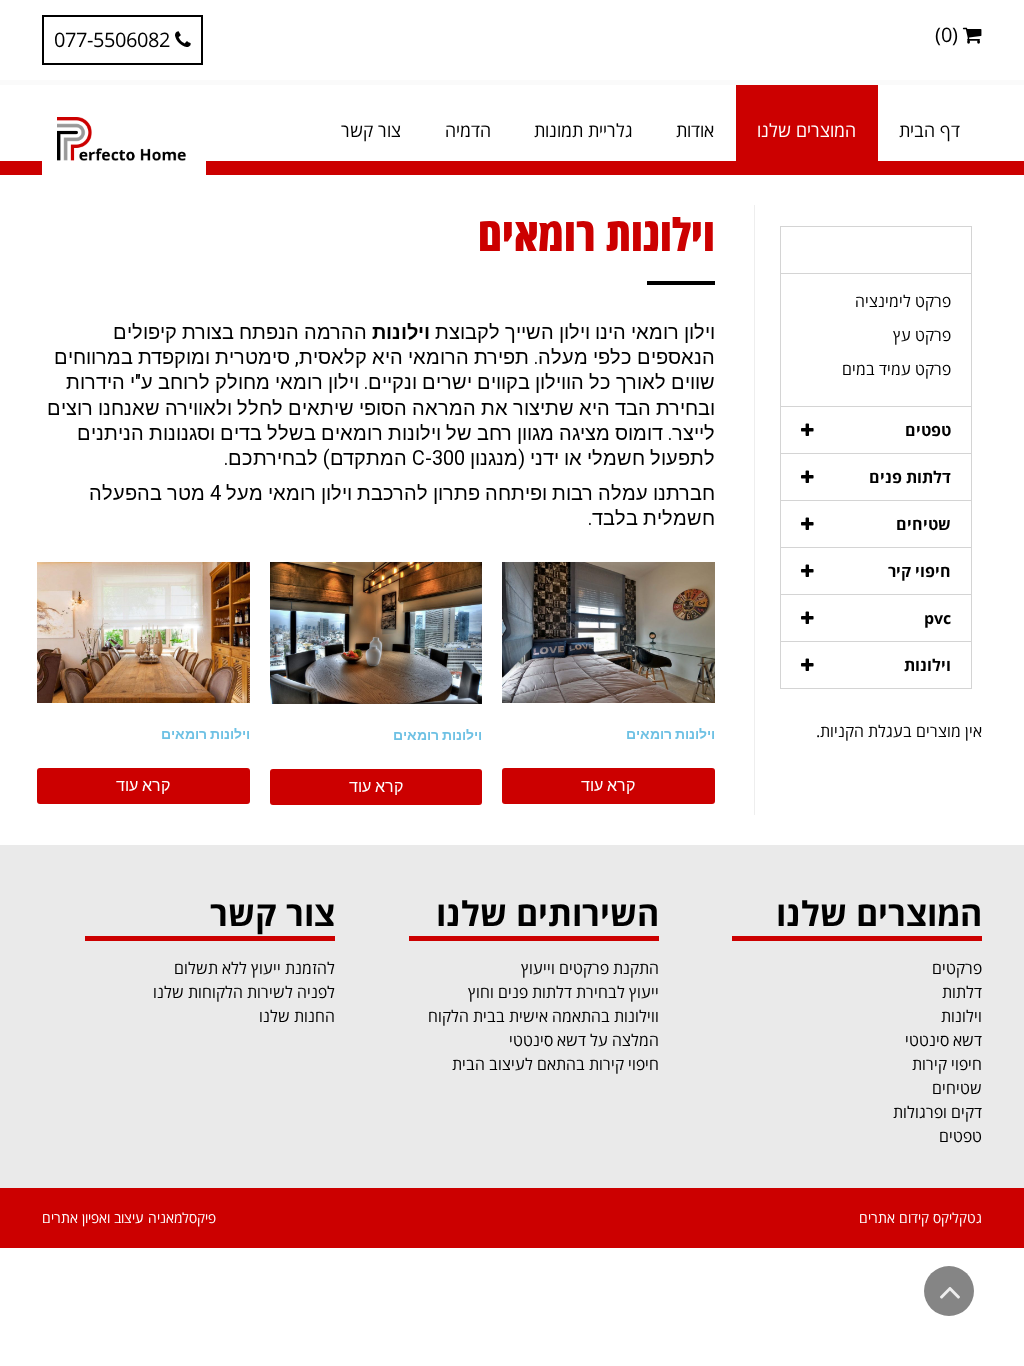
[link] (122, 40)
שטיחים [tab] (923, 524)
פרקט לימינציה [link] (903, 301)
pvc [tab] (937, 618)
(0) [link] (949, 34)
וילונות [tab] (927, 665)
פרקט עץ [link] (922, 335)
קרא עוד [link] (608, 785)
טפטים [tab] (928, 430)
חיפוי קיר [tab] (919, 571)
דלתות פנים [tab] (910, 477)
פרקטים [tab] (924, 250)
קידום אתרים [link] (894, 1217)
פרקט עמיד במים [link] (896, 369)
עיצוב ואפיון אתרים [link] (93, 1217)
